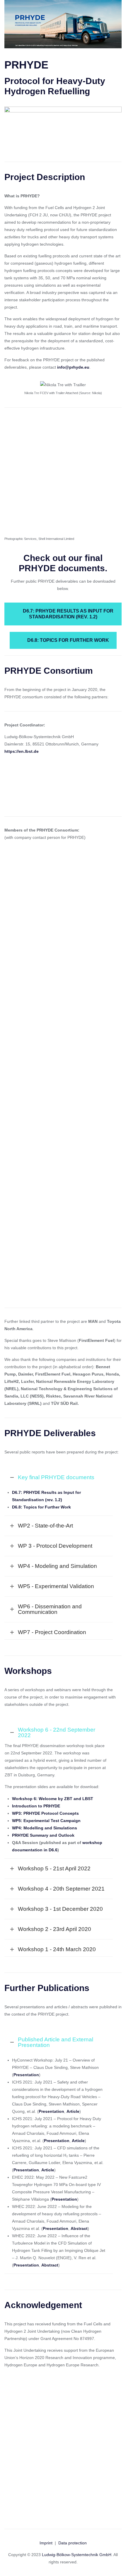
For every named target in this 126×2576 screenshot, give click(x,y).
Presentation (51, 2111)
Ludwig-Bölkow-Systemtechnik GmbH (77, 2555)
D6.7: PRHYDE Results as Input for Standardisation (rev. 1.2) (68, 614)
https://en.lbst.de (22, 751)
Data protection (73, 2543)
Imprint (46, 2543)
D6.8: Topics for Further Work (68, 640)
